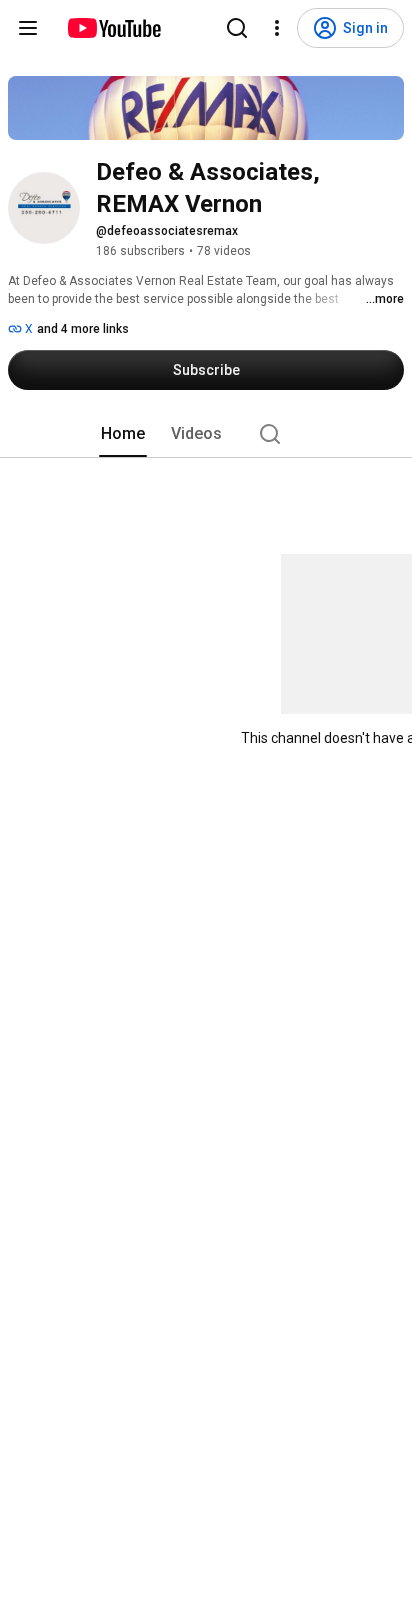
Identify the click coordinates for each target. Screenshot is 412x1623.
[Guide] (28, 28)
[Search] (237, 28)
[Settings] (277, 28)
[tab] (123, 434)
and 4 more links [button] (83, 329)
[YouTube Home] (113, 28)
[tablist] (206, 434)
